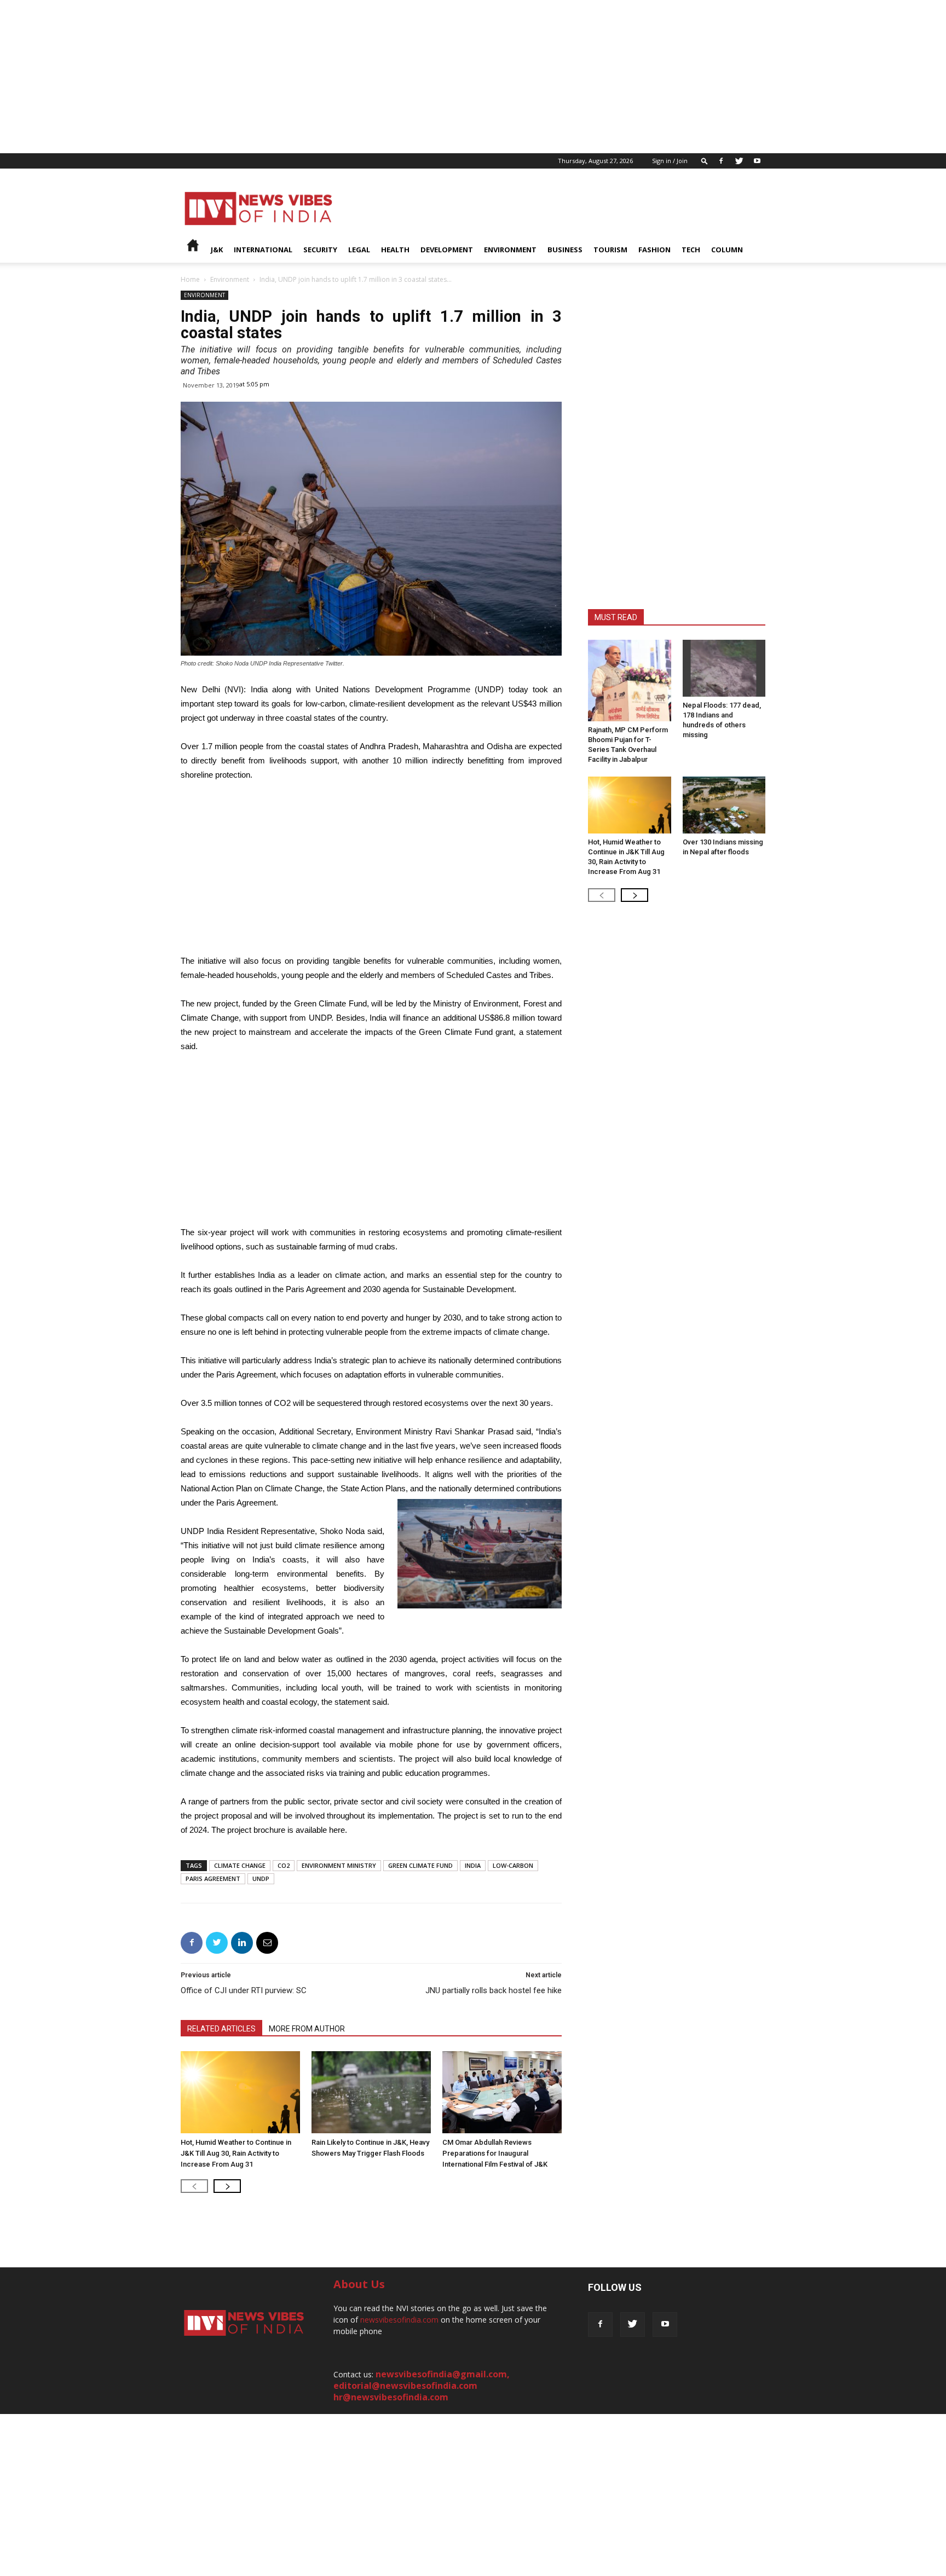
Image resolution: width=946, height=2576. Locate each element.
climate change (240, 1865)
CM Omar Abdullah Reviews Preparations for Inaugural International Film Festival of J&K (495, 2153)
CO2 (284, 1865)
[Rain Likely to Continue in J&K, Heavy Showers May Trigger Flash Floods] (371, 2092)
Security (320, 250)
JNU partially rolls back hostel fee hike (494, 1990)
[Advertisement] (328, 77)
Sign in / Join (670, 161)
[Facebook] (721, 161)
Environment (510, 250)
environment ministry (339, 1865)
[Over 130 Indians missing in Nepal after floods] (724, 805)
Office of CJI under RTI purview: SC (244, 1990)
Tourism (610, 250)
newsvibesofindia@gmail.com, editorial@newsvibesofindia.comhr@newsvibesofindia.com (422, 2386)
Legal (359, 250)
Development (447, 250)
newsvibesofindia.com (399, 2320)
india (473, 1865)
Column (727, 250)
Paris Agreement (213, 1879)
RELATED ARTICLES (221, 2029)
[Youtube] (757, 161)
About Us (359, 2284)
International (263, 250)
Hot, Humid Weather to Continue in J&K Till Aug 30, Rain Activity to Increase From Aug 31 (236, 2153)
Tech (691, 250)
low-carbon (513, 1865)
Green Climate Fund (420, 1865)
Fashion (654, 250)
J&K (217, 250)
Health (395, 250)
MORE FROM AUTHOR (307, 2029)
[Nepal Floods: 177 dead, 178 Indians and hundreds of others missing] (724, 668)
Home (190, 279)
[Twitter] (739, 161)
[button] (705, 161)
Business (565, 250)
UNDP (261, 1879)
